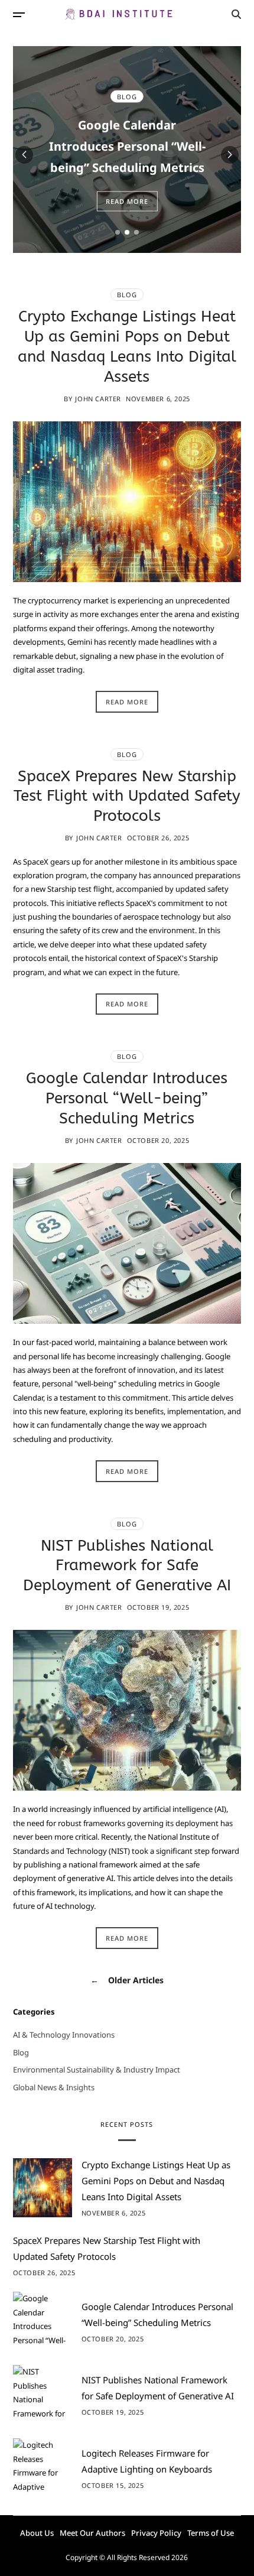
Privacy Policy (156, 2533)
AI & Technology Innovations (64, 2035)
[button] (118, 232)
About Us (37, 2533)
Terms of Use (211, 2533)
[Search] (236, 14)
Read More (127, 201)
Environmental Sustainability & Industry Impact (97, 2070)
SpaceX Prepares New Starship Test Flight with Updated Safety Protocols (127, 796)
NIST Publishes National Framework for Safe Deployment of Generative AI (127, 1566)
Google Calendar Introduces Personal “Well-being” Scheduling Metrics (127, 146)
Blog (127, 97)
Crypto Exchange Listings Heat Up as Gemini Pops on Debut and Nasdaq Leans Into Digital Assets (156, 2181)
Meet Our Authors (92, 2533)
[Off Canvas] (19, 15)
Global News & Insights (54, 2088)
